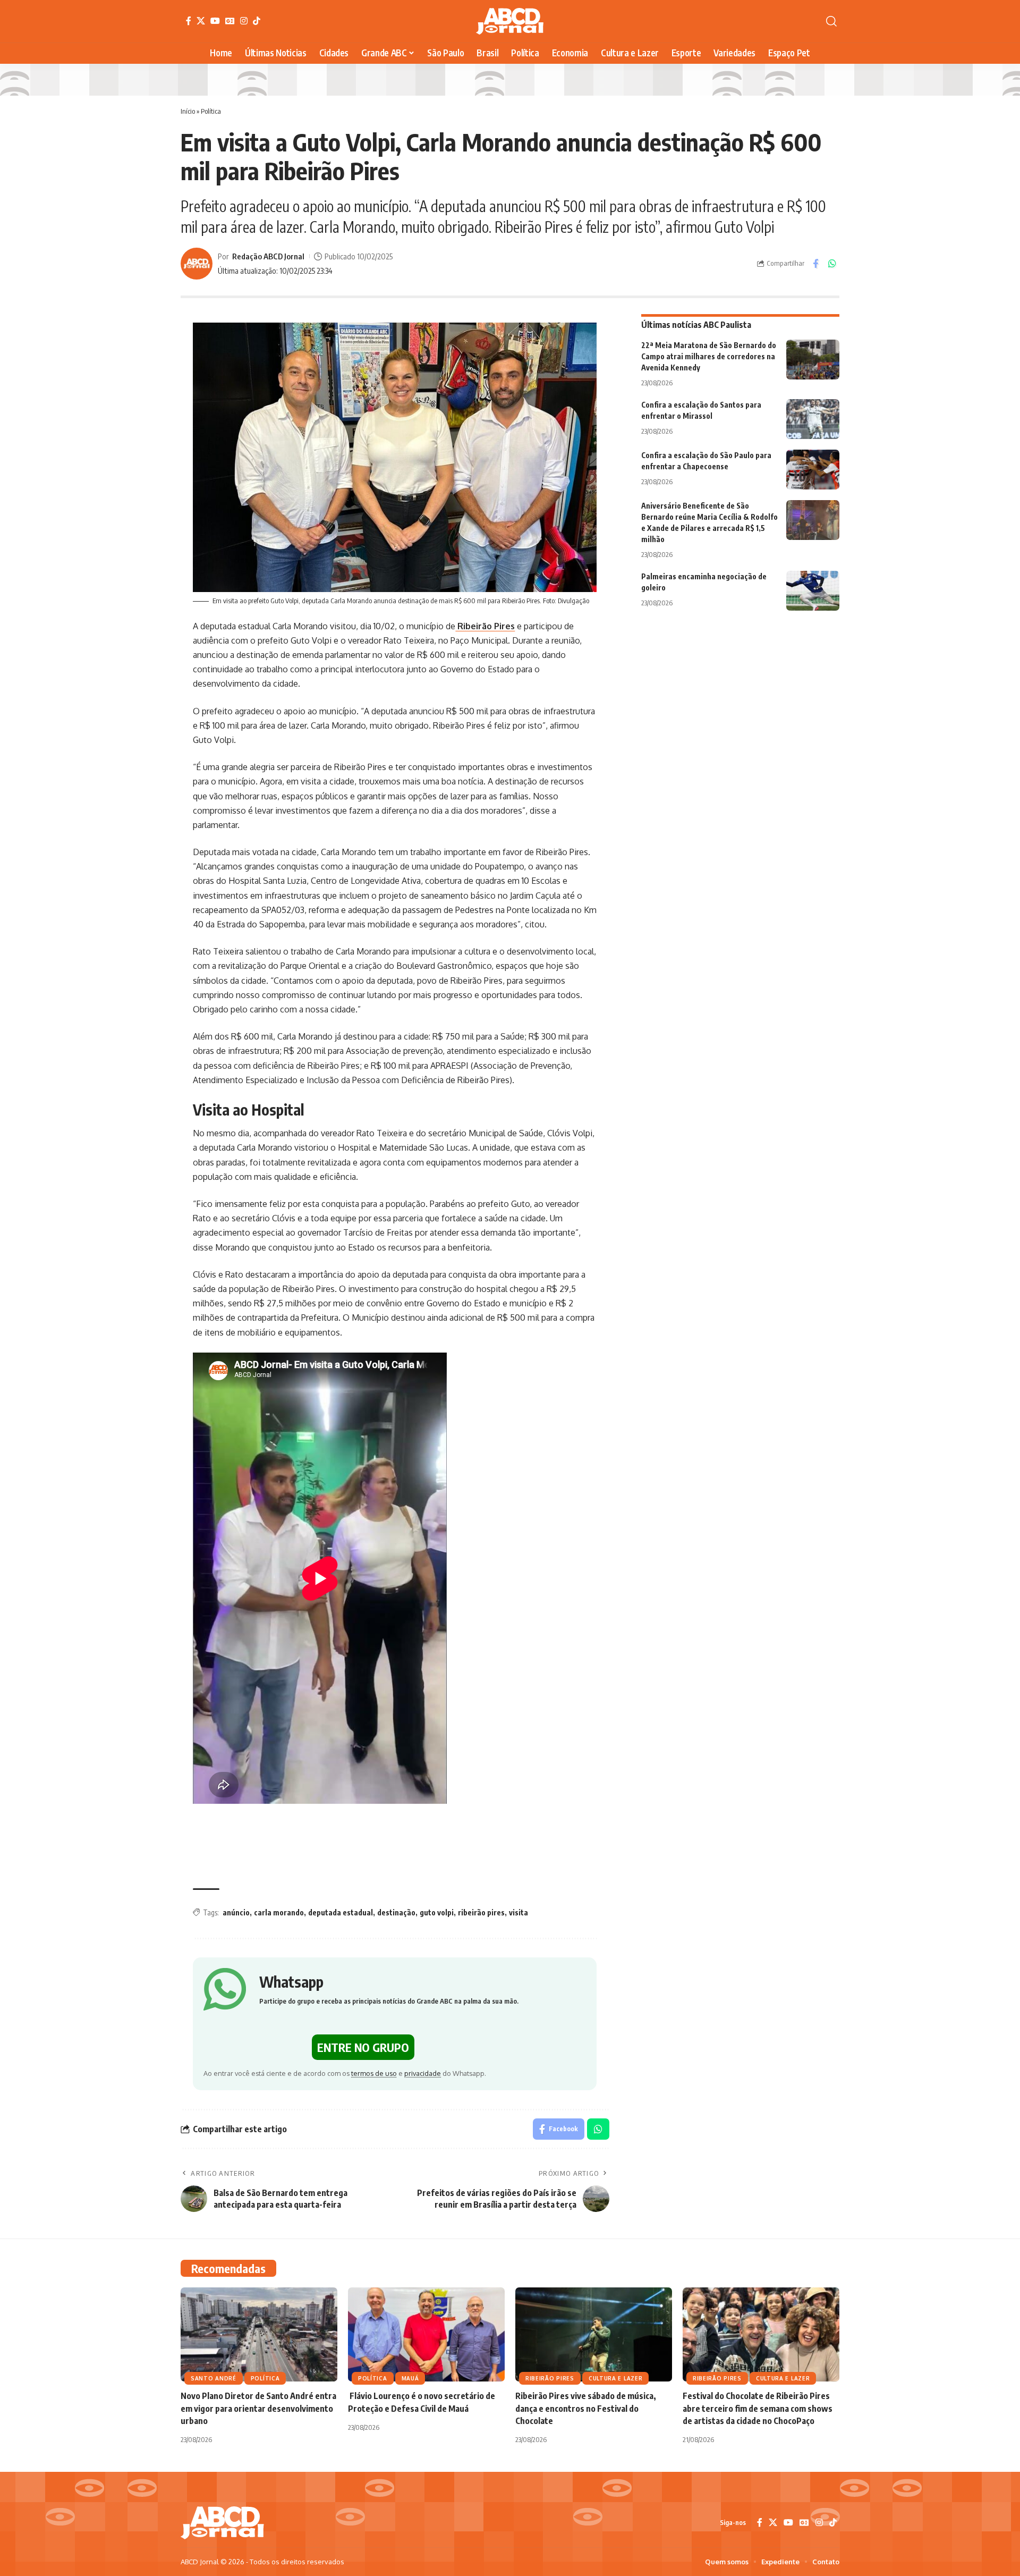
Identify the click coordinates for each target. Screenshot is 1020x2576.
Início (188, 111)
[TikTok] (257, 21)
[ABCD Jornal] (510, 21)
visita (518, 1912)
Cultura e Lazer (616, 2378)
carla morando (279, 1912)
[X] (201, 21)
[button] (831, 21)
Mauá (410, 2378)
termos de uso (374, 2073)
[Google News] (230, 21)
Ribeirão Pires (485, 626)
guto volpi (437, 1912)
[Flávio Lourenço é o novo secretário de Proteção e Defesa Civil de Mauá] (426, 2334)
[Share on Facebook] (815, 264)
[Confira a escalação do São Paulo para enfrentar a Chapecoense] (813, 470)
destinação (396, 1912)
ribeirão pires (481, 1912)
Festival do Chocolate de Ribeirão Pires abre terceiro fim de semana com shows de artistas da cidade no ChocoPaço (758, 2408)
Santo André (214, 2378)
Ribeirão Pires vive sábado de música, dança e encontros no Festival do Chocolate (586, 2408)
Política (211, 111)
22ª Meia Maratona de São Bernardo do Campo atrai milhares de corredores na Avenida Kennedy (709, 356)
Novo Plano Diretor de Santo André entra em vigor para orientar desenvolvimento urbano (258, 2408)
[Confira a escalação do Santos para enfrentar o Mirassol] (813, 419)
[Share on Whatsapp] (832, 264)
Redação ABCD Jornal (268, 256)
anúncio (236, 1912)
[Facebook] (189, 21)
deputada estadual (341, 1912)
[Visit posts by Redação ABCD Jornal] (197, 264)
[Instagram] (244, 21)
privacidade (423, 2073)
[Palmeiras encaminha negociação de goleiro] (813, 591)
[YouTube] (215, 21)
